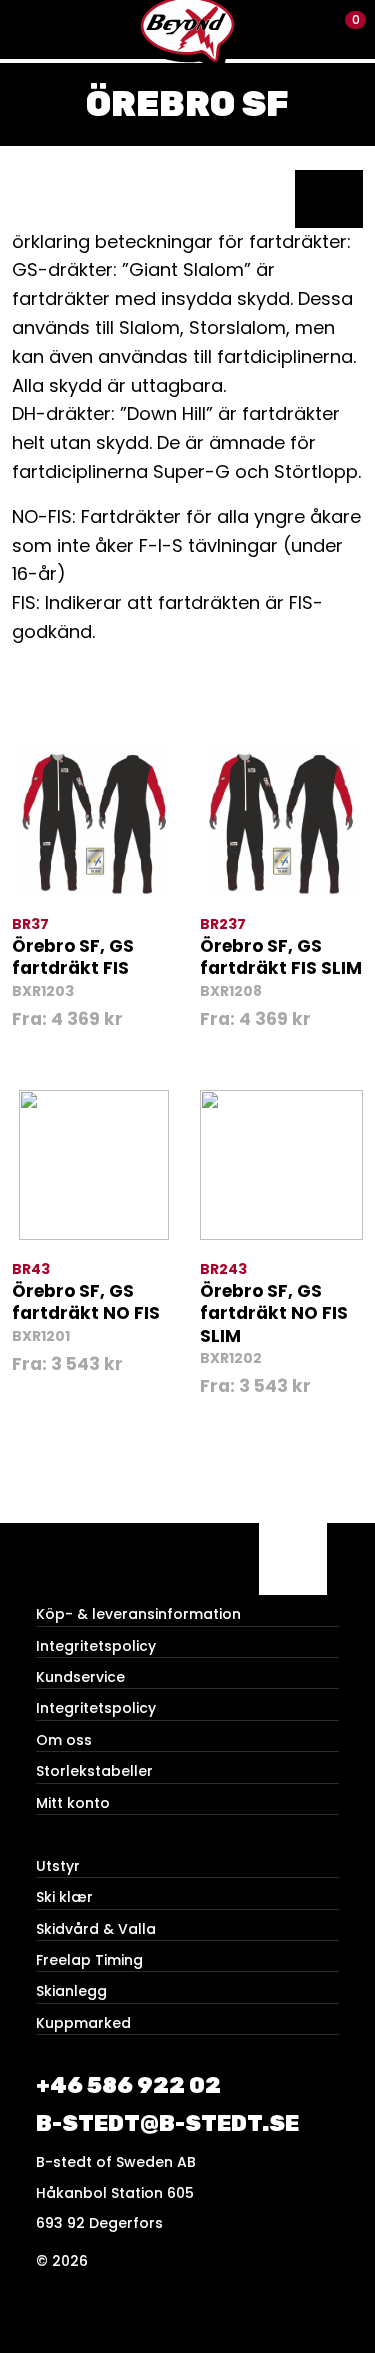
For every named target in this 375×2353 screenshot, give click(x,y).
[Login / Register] (310, 29)
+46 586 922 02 (128, 2085)
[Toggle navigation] (29, 29)
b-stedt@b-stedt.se (167, 2123)
